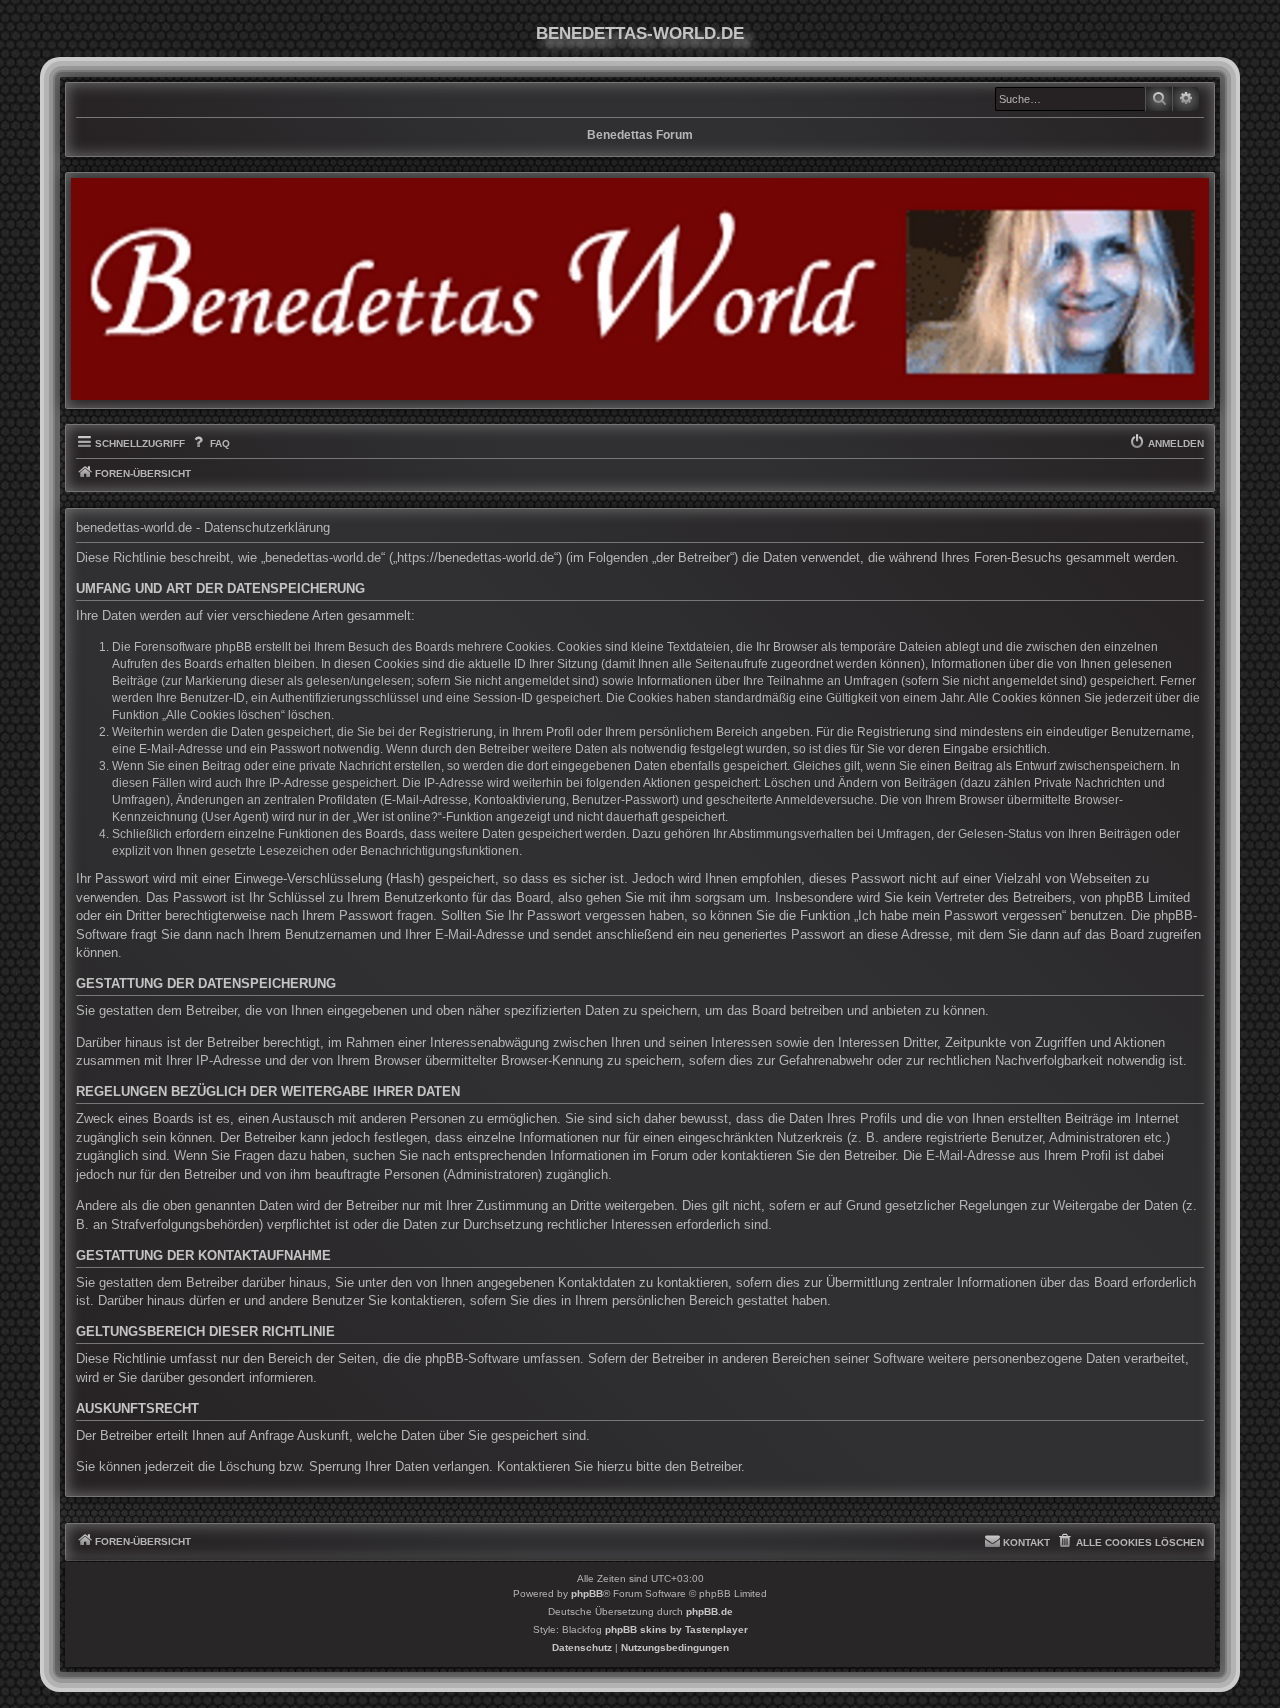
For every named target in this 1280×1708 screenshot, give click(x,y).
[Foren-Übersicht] (640, 289)
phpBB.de (709, 1611)
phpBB (587, 1593)
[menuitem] (209, 444)
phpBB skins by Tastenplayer (676, 1629)
